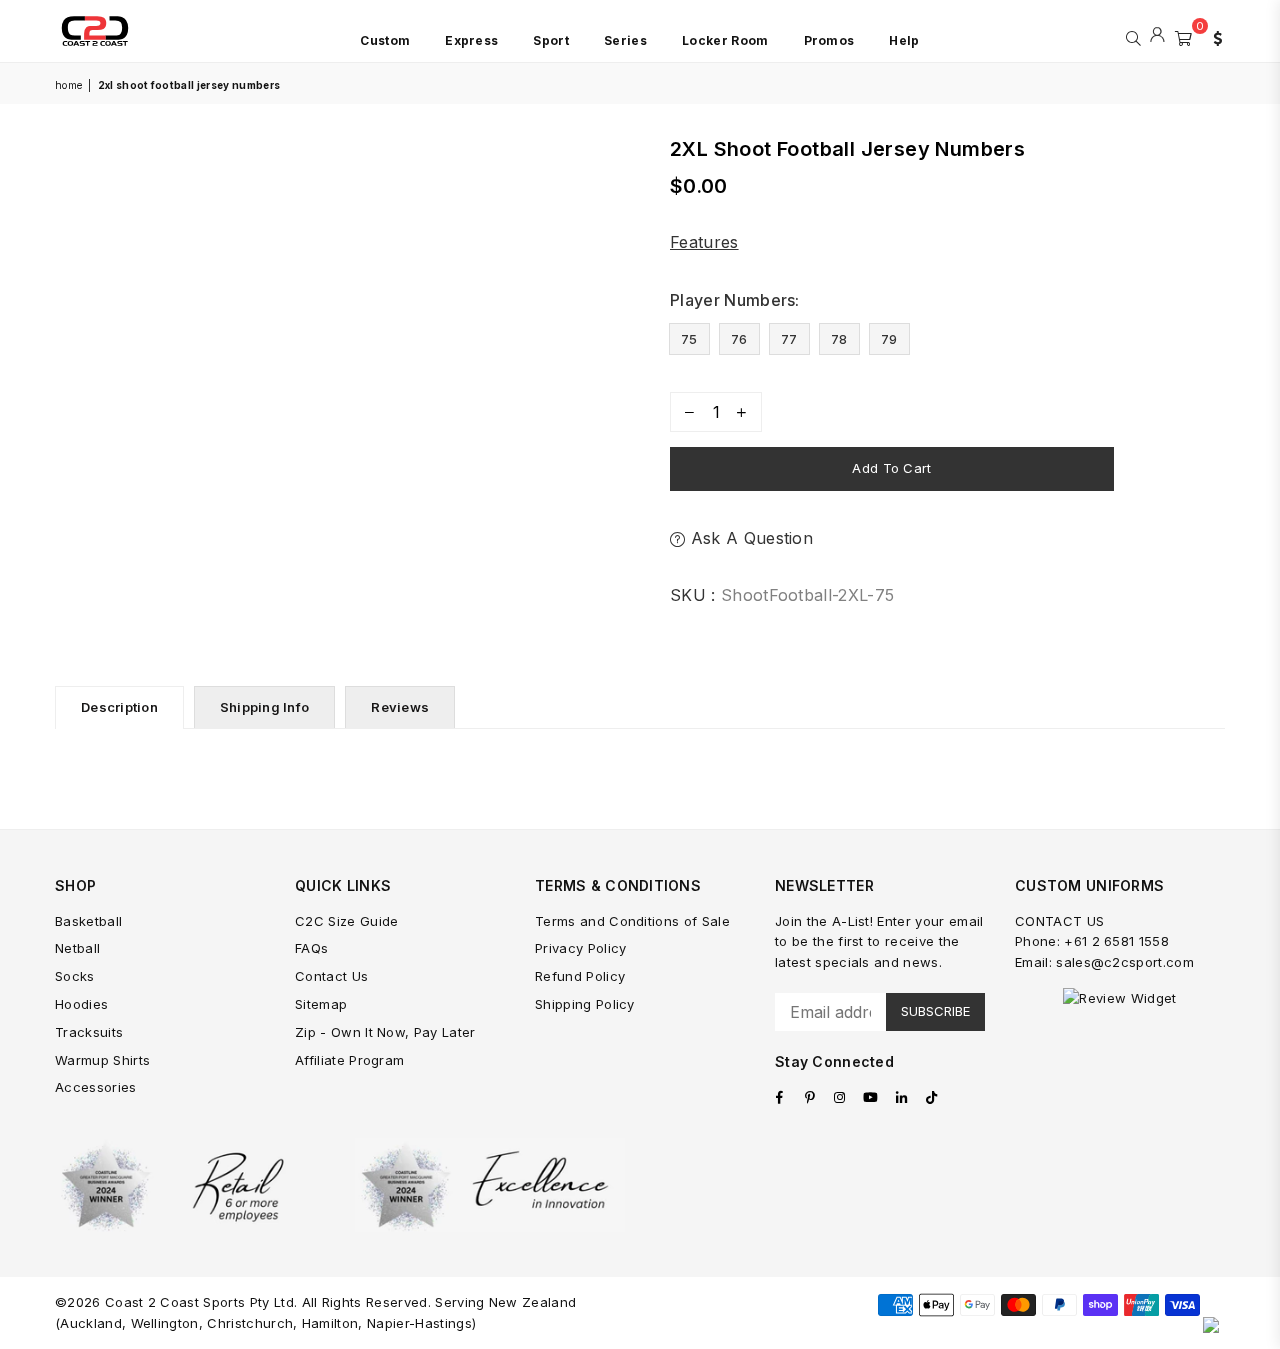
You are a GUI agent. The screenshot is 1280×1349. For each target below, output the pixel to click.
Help (904, 40)
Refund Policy (580, 976)
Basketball (88, 921)
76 (739, 339)
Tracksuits (89, 1032)
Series (625, 40)
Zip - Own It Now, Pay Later (385, 1032)
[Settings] (1213, 36)
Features (704, 242)
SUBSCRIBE (935, 1011)
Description (119, 707)
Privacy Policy (580, 948)
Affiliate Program (349, 1060)
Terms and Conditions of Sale (632, 921)
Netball (77, 948)
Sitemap (321, 1004)
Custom (385, 40)
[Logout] (1157, 36)
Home (68, 85)
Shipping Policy (585, 1004)
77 (789, 339)
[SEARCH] (1133, 36)
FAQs (311, 948)
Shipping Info (264, 707)
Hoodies (81, 1004)
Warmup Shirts (102, 1060)
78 (839, 339)
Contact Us (331, 976)
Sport (551, 40)
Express (471, 40)
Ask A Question (749, 538)
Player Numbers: (737, 300)
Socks (75, 976)
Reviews (400, 707)
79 (889, 339)
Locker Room (725, 40)
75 (689, 339)
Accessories (96, 1087)
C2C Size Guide (346, 921)
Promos (829, 40)
